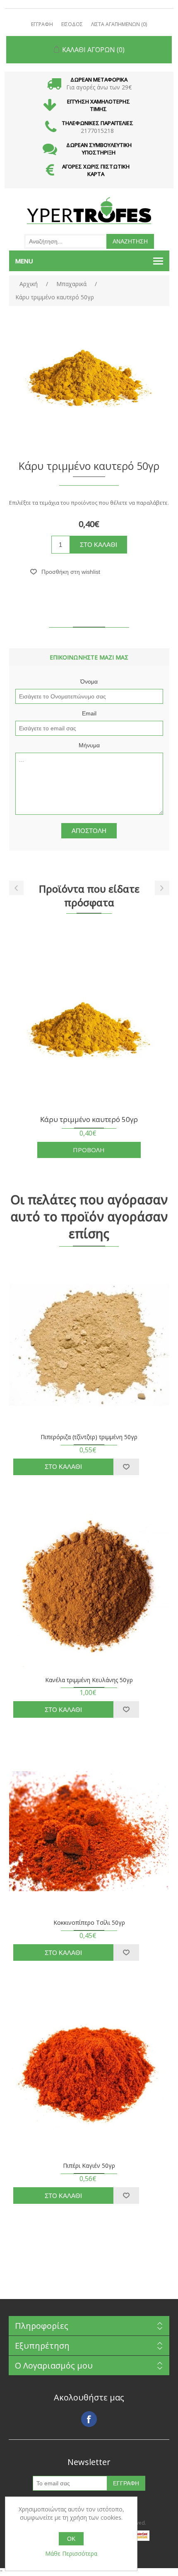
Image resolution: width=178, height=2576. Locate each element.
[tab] (89, 657)
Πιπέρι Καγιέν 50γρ (89, 2166)
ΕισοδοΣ (72, 24)
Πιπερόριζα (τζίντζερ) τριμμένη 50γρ (89, 1437)
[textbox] (65, 241)
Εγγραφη (42, 24)
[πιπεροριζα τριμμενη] (89, 1345)
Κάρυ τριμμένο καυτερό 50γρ (89, 1120)
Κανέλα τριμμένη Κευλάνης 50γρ (89, 1680)
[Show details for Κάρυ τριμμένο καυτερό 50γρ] (89, 1029)
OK (71, 2539)
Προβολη (89, 1150)
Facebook (89, 2419)
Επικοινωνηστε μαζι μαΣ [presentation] (89, 657)
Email (89, 713)
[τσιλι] (89, 1831)
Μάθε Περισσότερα (71, 2553)
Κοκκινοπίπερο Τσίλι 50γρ (89, 1923)
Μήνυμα (89, 745)
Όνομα (89, 681)
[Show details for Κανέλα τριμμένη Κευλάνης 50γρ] (89, 1588)
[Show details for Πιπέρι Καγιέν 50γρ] (89, 2074)
